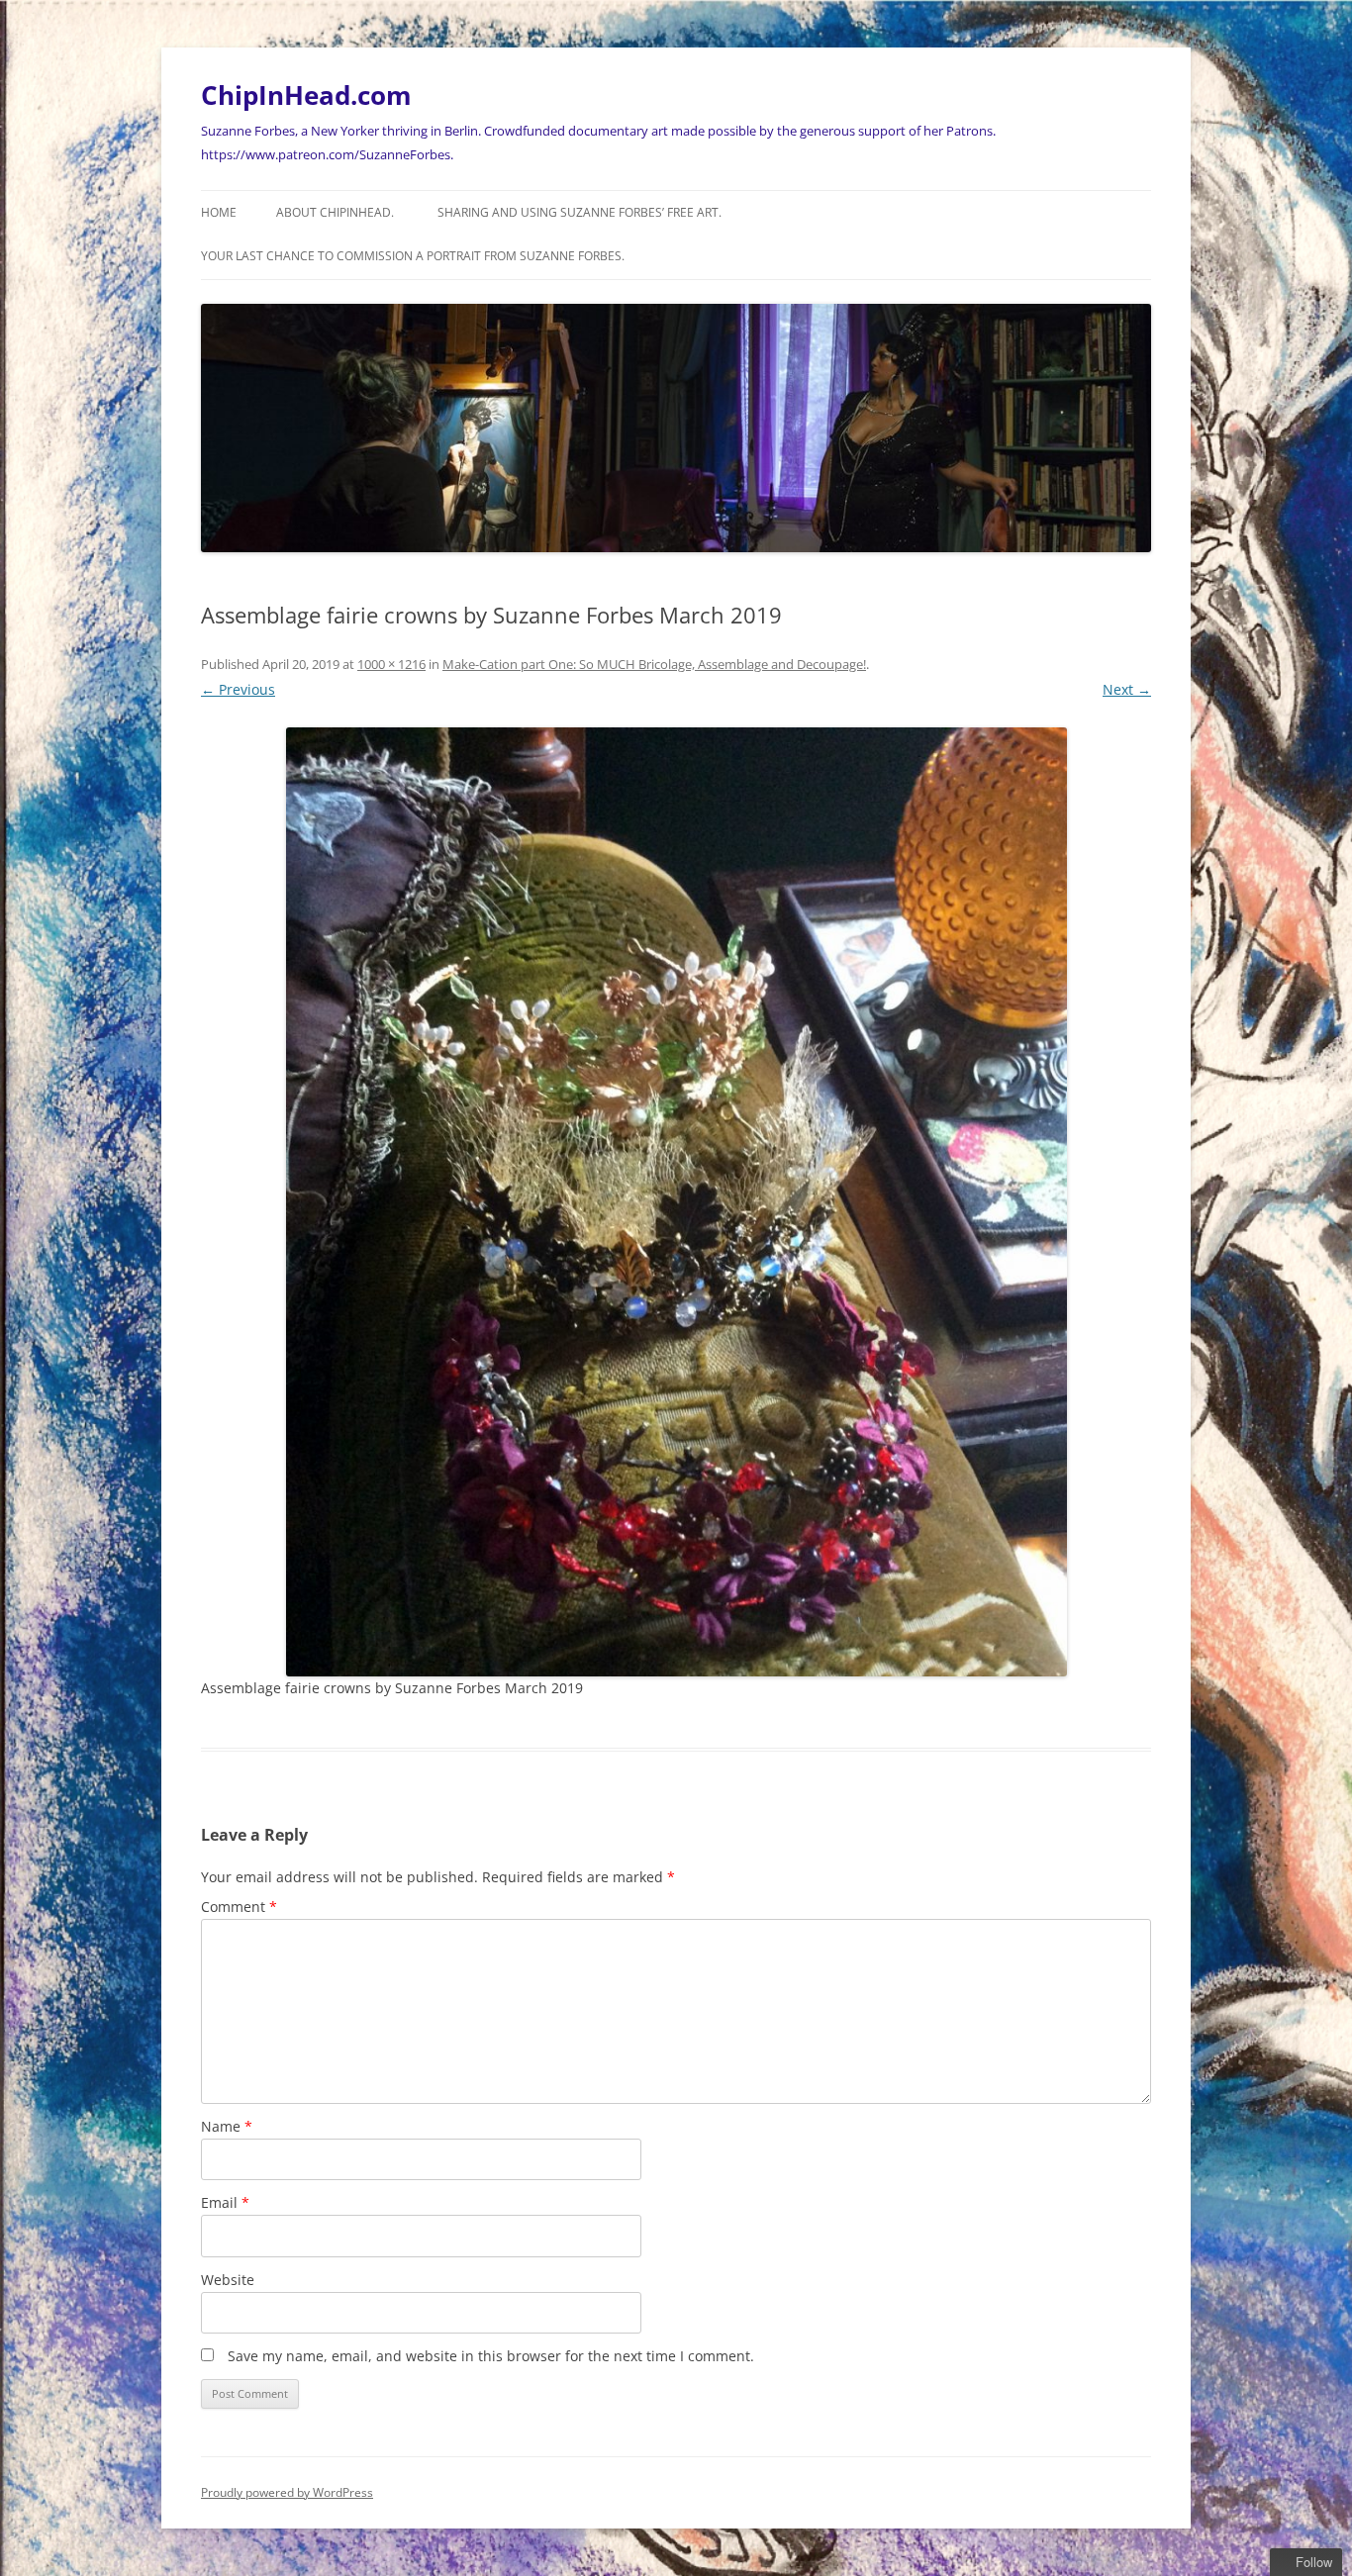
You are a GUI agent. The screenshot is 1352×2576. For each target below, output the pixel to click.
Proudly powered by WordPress (287, 2492)
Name (227, 2126)
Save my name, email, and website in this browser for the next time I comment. (491, 2356)
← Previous (238, 689)
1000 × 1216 (391, 664)
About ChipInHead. (335, 212)
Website (228, 2280)
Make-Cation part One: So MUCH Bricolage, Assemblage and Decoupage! (654, 664)
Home (219, 212)
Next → (1127, 689)
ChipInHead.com (306, 95)
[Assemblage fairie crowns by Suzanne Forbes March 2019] (676, 1202)
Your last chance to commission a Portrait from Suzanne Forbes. (413, 256)
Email (225, 2202)
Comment (239, 1907)
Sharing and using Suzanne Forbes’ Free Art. (579, 212)
